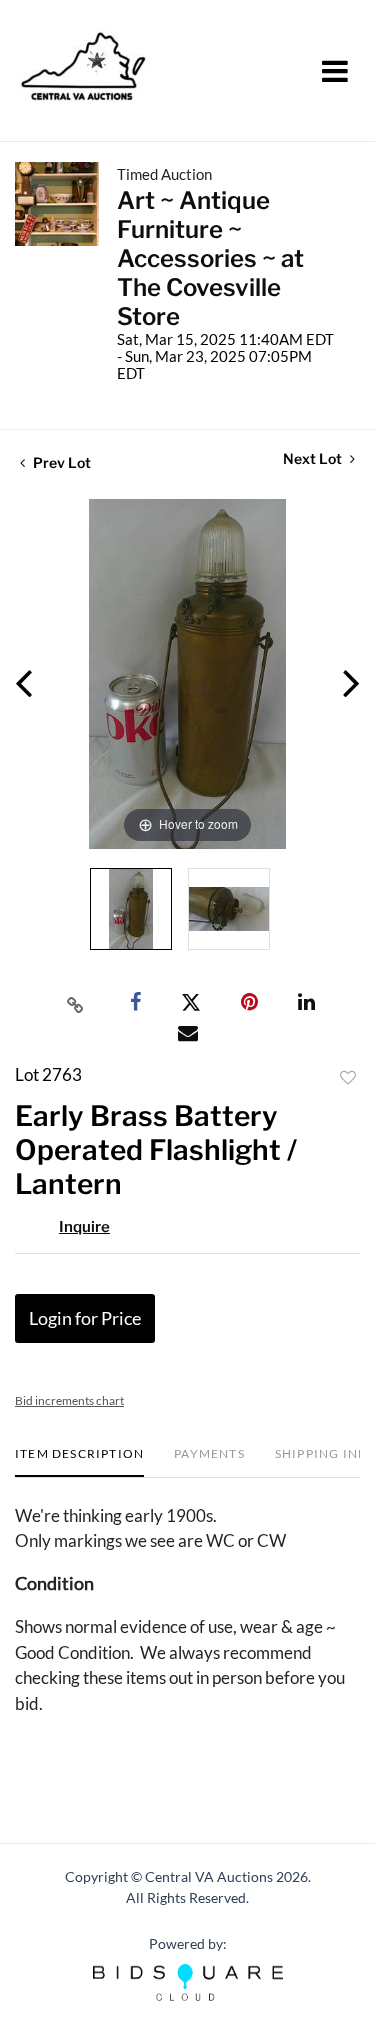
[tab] (79, 1461)
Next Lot (314, 458)
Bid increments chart (69, 1400)
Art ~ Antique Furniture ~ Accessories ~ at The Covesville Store (210, 258)
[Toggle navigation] (335, 71)
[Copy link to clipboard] (75, 1003)
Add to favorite (348, 1078)
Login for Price (85, 1318)
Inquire (84, 1227)
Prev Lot (60, 462)
